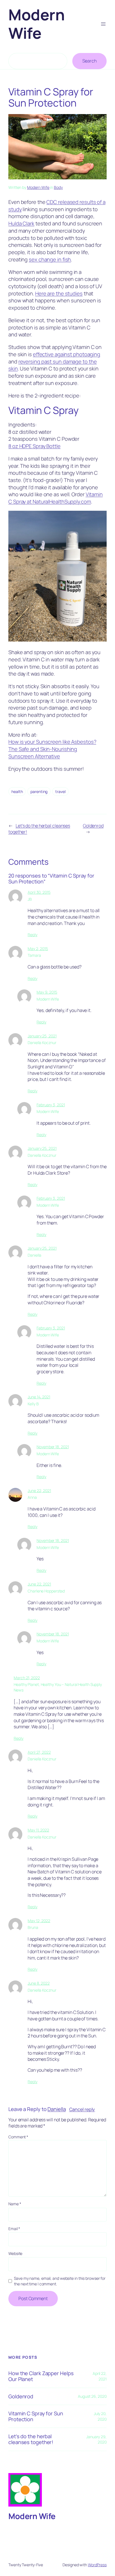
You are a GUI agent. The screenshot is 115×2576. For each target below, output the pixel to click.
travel (60, 791)
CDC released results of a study (57, 206)
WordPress (97, 2565)
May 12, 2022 (39, 1921)
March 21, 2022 (27, 1678)
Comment (18, 2137)
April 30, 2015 (39, 892)
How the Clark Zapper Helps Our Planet (41, 2376)
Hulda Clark (21, 223)
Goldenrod (93, 826)
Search (89, 61)
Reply (33, 935)
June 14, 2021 (39, 1397)
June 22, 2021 (39, 1491)
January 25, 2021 (42, 1036)
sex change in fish (50, 259)
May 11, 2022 (38, 1830)
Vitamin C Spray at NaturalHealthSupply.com (56, 498)
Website (15, 2253)
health (17, 791)
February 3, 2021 (51, 1105)
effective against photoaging (67, 354)
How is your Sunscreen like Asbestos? (52, 742)
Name (15, 2204)
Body (58, 187)
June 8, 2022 (39, 1983)
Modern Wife (36, 24)
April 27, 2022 (39, 1752)
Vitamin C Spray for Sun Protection (36, 2416)
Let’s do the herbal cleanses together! (31, 2439)
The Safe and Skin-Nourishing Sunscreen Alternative (43, 753)
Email (14, 2229)
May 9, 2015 (47, 992)
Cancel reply (82, 2109)
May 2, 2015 (38, 949)
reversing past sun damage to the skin (52, 365)
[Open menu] (103, 24)
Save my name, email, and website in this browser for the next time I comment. (60, 2281)
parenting (39, 791)
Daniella (57, 2109)
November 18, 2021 (53, 1447)
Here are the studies (59, 293)
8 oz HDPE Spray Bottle (34, 446)
